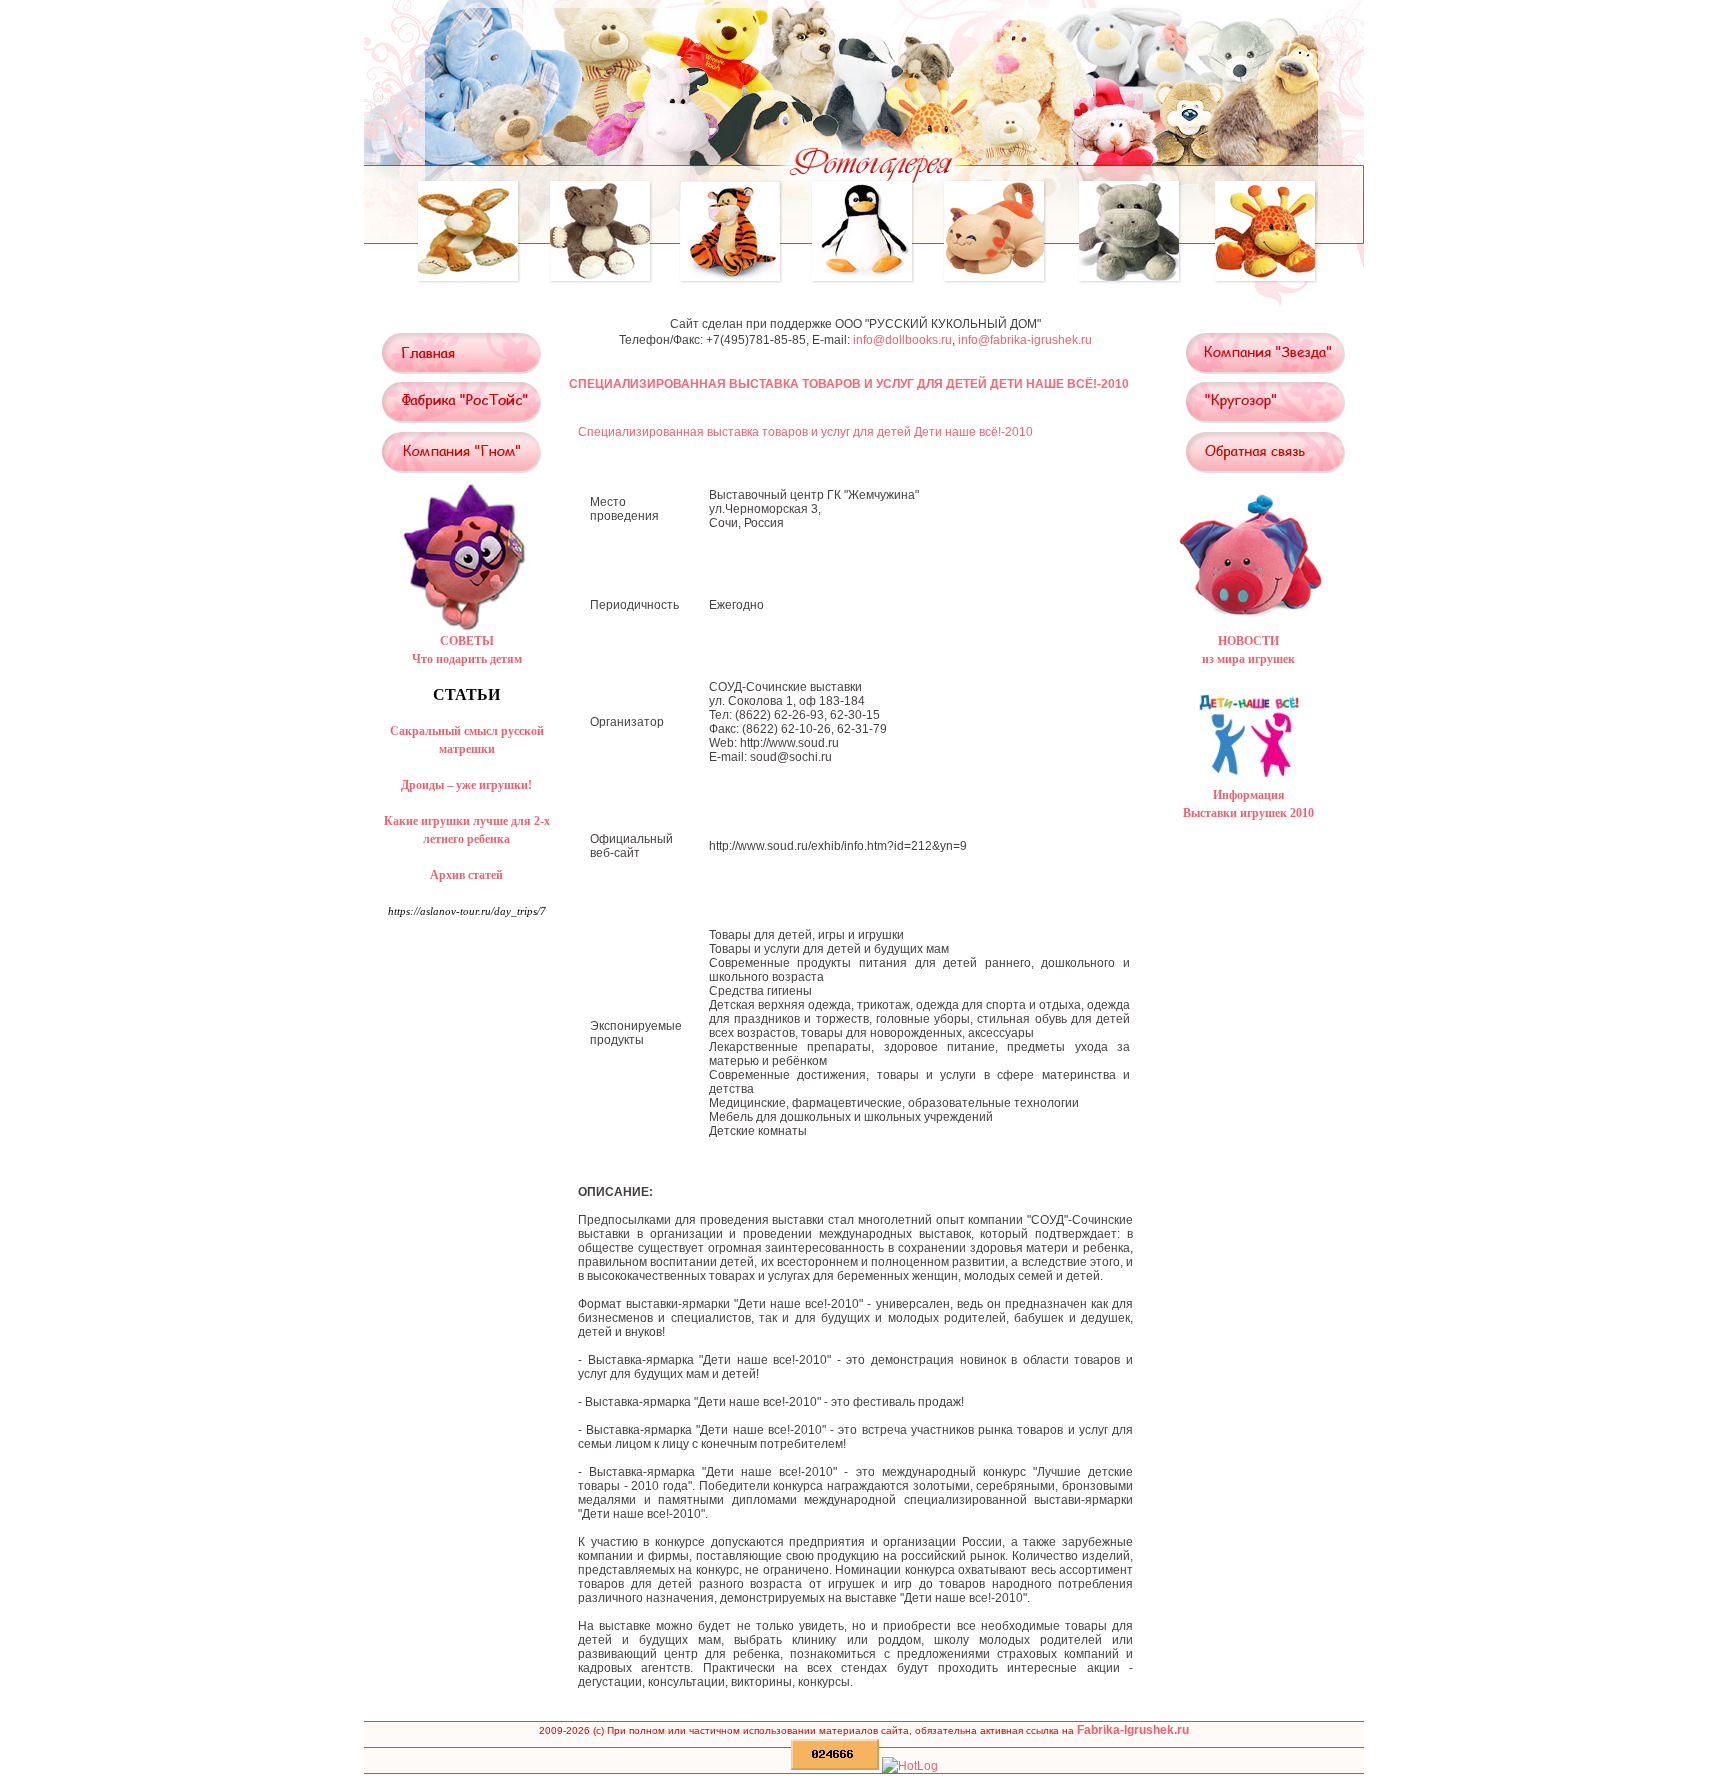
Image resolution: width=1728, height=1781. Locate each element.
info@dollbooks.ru (902, 340)
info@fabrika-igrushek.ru (1025, 340)
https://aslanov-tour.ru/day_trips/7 (467, 911)
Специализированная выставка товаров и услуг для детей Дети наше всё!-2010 (805, 432)
